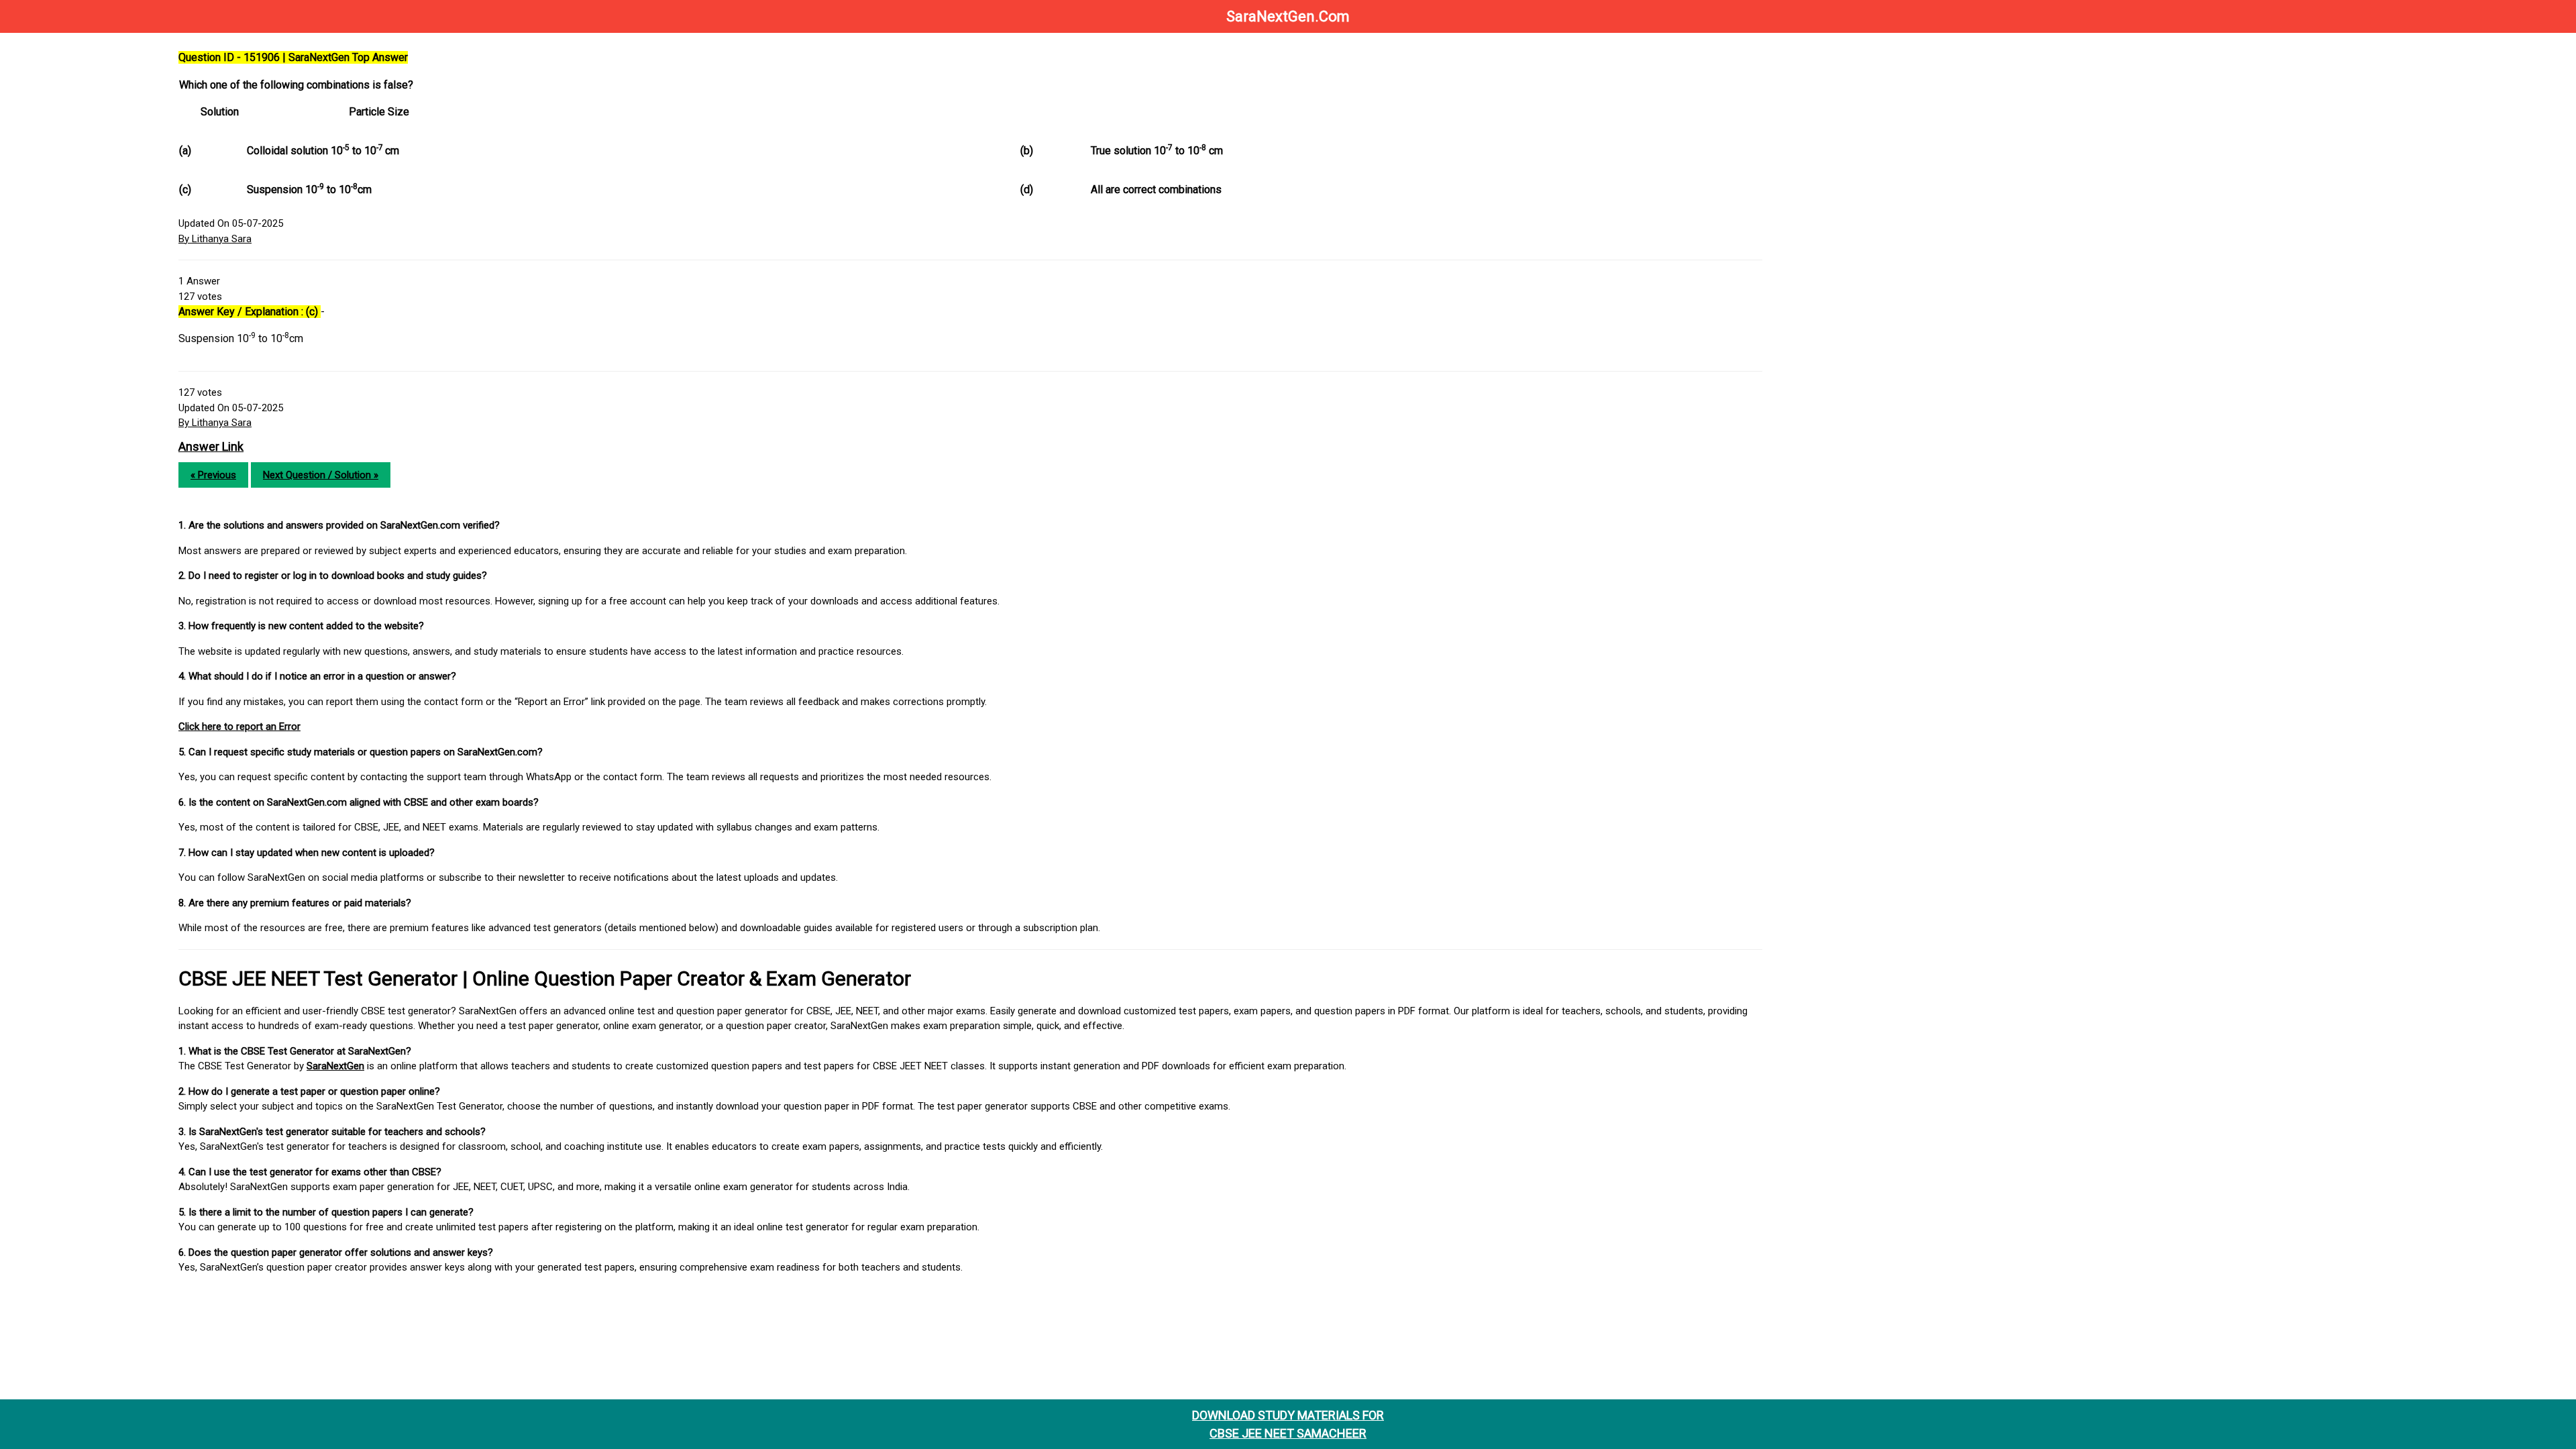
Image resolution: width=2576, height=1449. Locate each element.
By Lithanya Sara (215, 239)
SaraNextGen (335, 1066)
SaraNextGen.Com (1288, 16)
